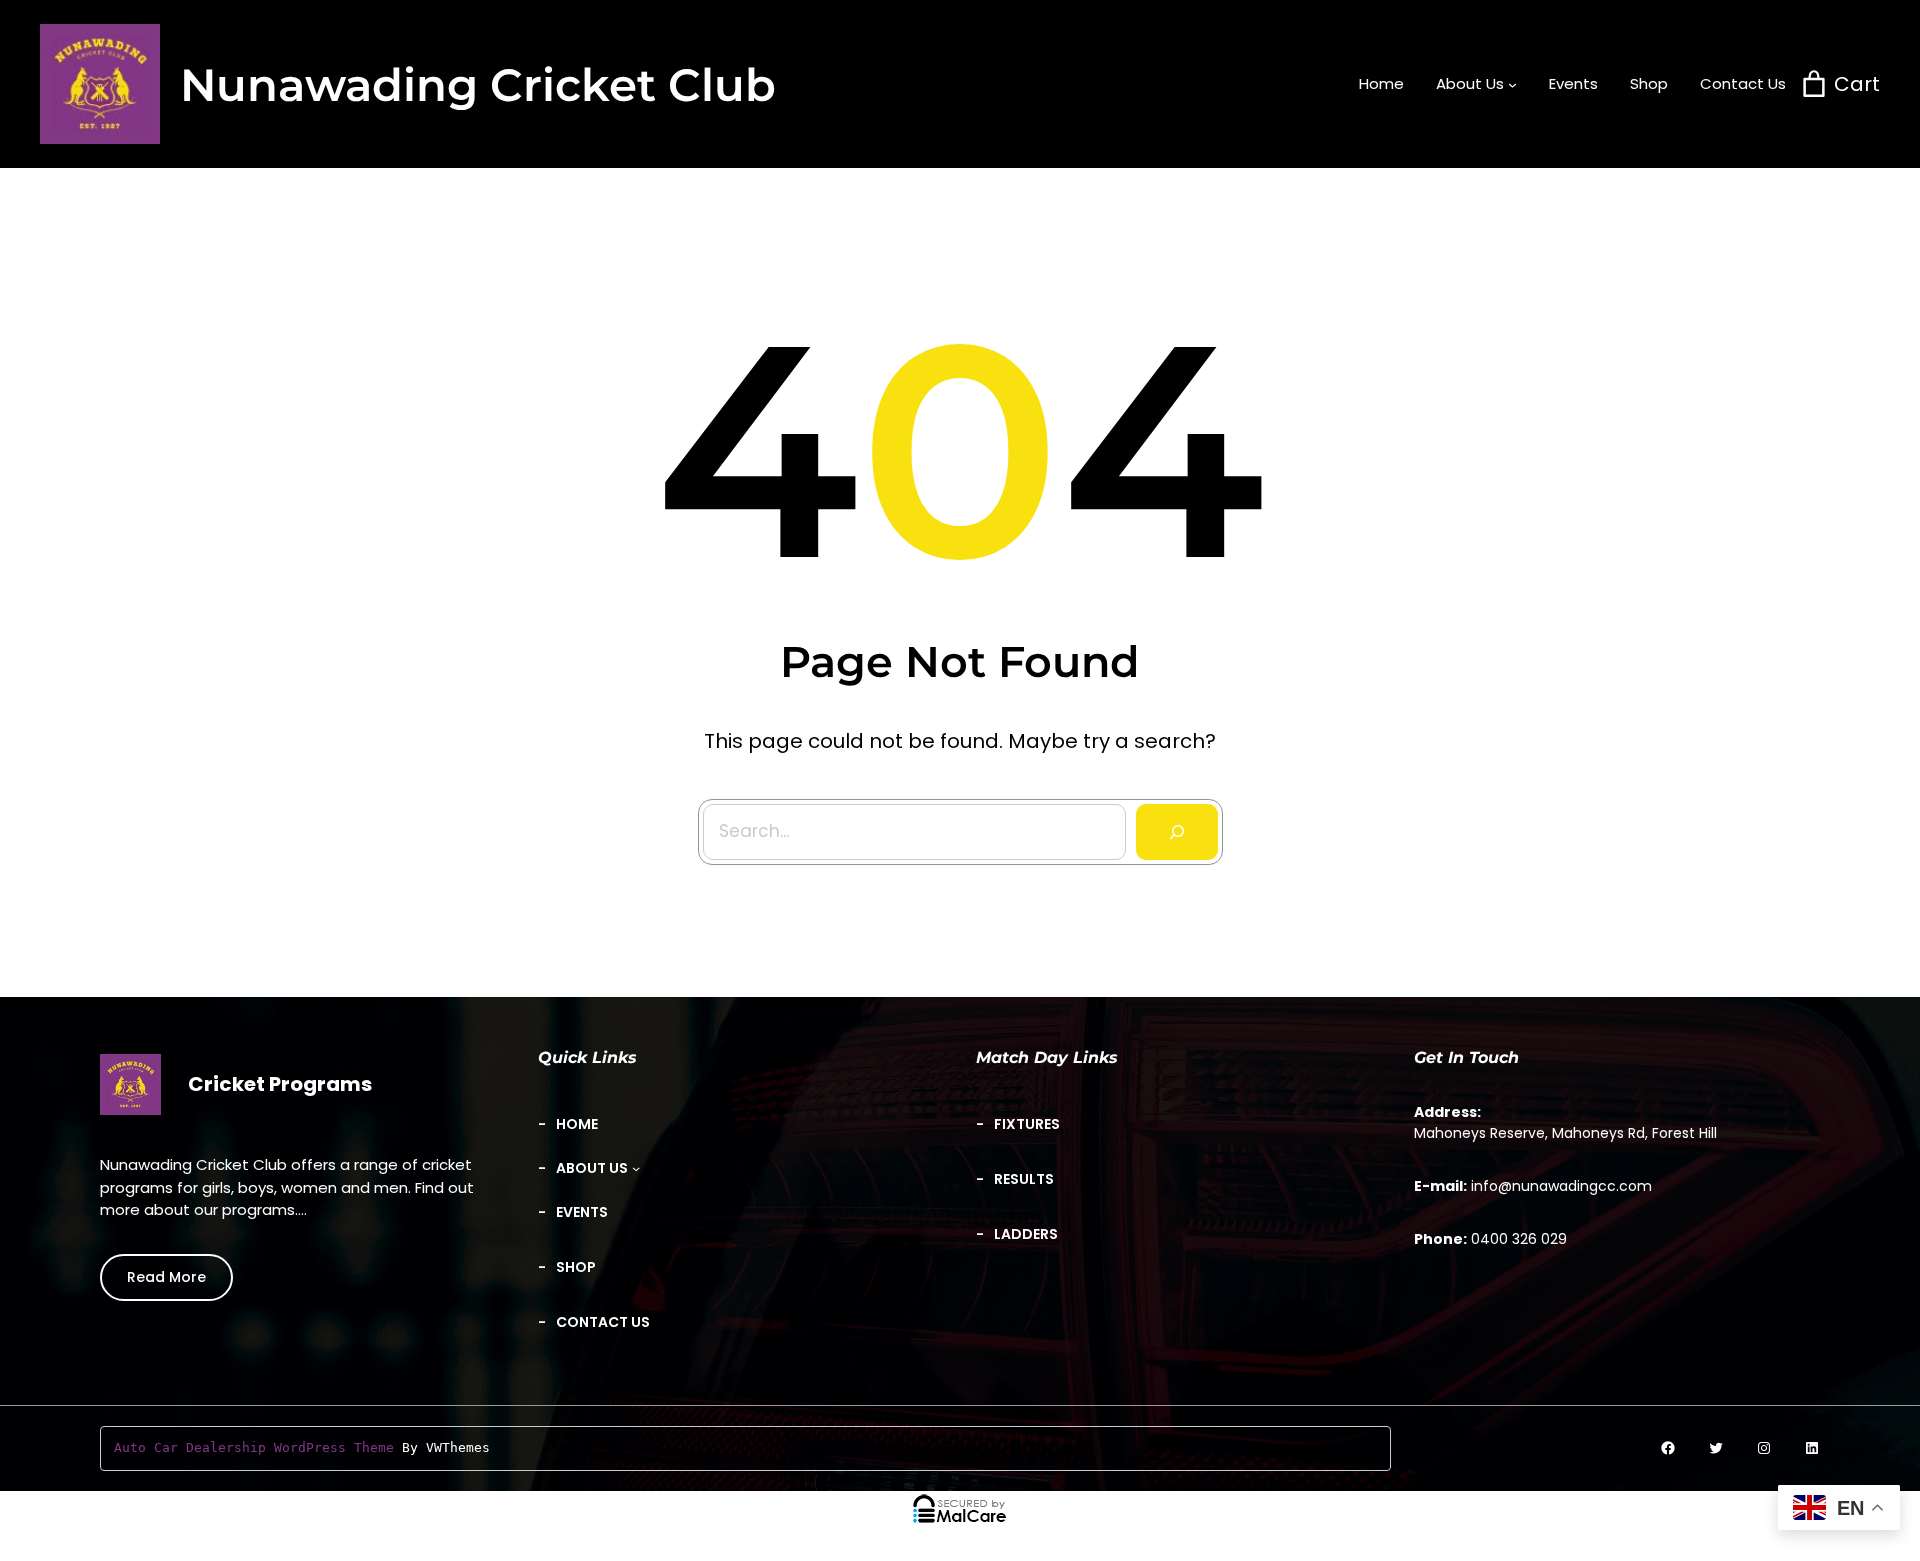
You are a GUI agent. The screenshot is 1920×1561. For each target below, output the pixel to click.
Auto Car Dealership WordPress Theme (254, 1447)
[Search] (1177, 832)
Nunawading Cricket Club (478, 84)
